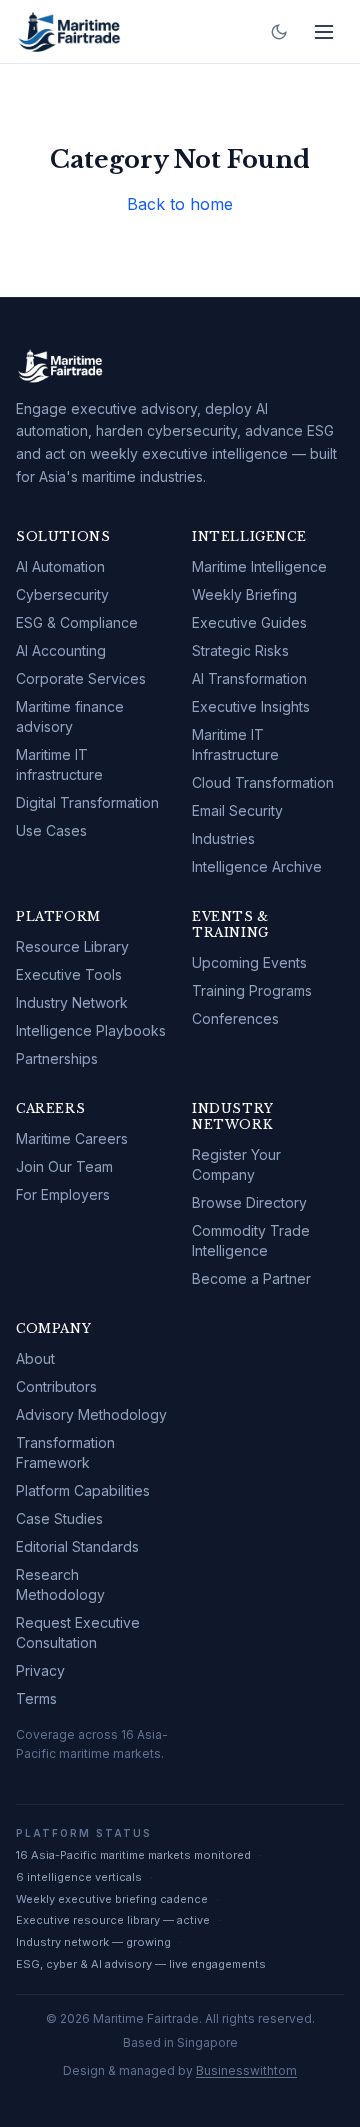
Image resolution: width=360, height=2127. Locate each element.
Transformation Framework (65, 1452)
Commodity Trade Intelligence (251, 1240)
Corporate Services (81, 678)
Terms (36, 1698)
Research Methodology (60, 1584)
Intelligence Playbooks (91, 1030)
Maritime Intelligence (259, 566)
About (35, 1358)
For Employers (63, 1194)
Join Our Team (64, 1166)
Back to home (180, 204)
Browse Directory (249, 1202)
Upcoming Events (249, 962)
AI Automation (60, 566)
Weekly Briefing (244, 594)
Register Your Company (236, 1164)
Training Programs (252, 990)
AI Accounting (61, 650)
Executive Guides (249, 622)
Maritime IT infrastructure (59, 764)
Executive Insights (251, 706)
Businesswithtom (246, 2070)
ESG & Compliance (77, 622)
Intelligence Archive (257, 866)
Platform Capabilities (83, 1490)
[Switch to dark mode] (279, 32)
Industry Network (72, 1002)
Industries (223, 838)
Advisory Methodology (91, 1414)
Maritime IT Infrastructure (235, 744)
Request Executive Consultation (78, 1632)
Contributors (56, 1386)
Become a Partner (251, 1278)
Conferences (235, 1018)
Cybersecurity (62, 594)
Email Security (237, 810)
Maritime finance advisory (70, 716)
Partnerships (57, 1058)
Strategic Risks (240, 650)
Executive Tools (69, 974)
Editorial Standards (77, 1546)
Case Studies (59, 1518)
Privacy (40, 1670)
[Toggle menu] (324, 32)
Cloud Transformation (263, 782)
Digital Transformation (87, 802)
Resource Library (72, 946)
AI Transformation (249, 678)
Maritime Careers (72, 1138)
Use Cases (51, 830)
